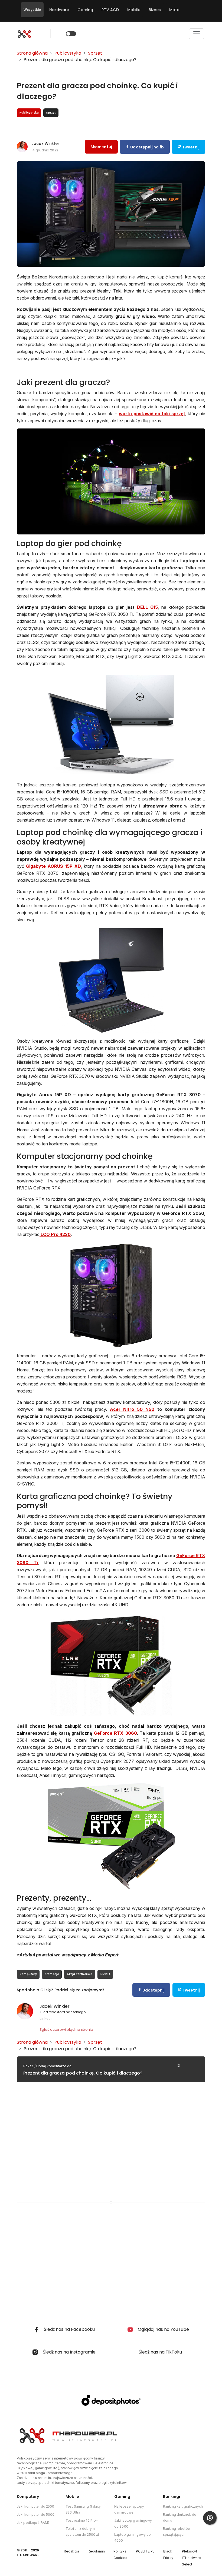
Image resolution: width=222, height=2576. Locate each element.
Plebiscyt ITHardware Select (191, 2558)
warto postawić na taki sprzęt (152, 414)
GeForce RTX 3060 (115, 1733)
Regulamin (96, 2551)
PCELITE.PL (145, 2551)
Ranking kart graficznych (183, 2506)
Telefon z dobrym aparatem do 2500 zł (82, 2532)
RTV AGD (110, 10)
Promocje (52, 1974)
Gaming (85, 10)
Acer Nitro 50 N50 (132, 1409)
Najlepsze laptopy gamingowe (129, 2509)
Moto (174, 10)
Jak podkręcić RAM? (33, 2523)
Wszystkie (32, 10)
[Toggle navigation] (197, 34)
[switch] (71, 34)
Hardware (59, 10)
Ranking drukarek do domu (180, 2517)
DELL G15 (147, 607)
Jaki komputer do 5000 (36, 2514)
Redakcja (71, 2551)
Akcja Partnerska (80, 1974)
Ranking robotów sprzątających (177, 2532)
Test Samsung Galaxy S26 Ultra (83, 2509)
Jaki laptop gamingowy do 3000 (133, 2523)
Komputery (28, 1974)
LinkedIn (47, 2018)
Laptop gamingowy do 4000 (133, 2537)
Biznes (155, 10)
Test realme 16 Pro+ (82, 2520)
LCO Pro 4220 (55, 1234)
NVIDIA (105, 1974)
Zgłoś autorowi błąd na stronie (66, 2030)
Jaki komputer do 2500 (36, 2506)
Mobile (134, 10)
